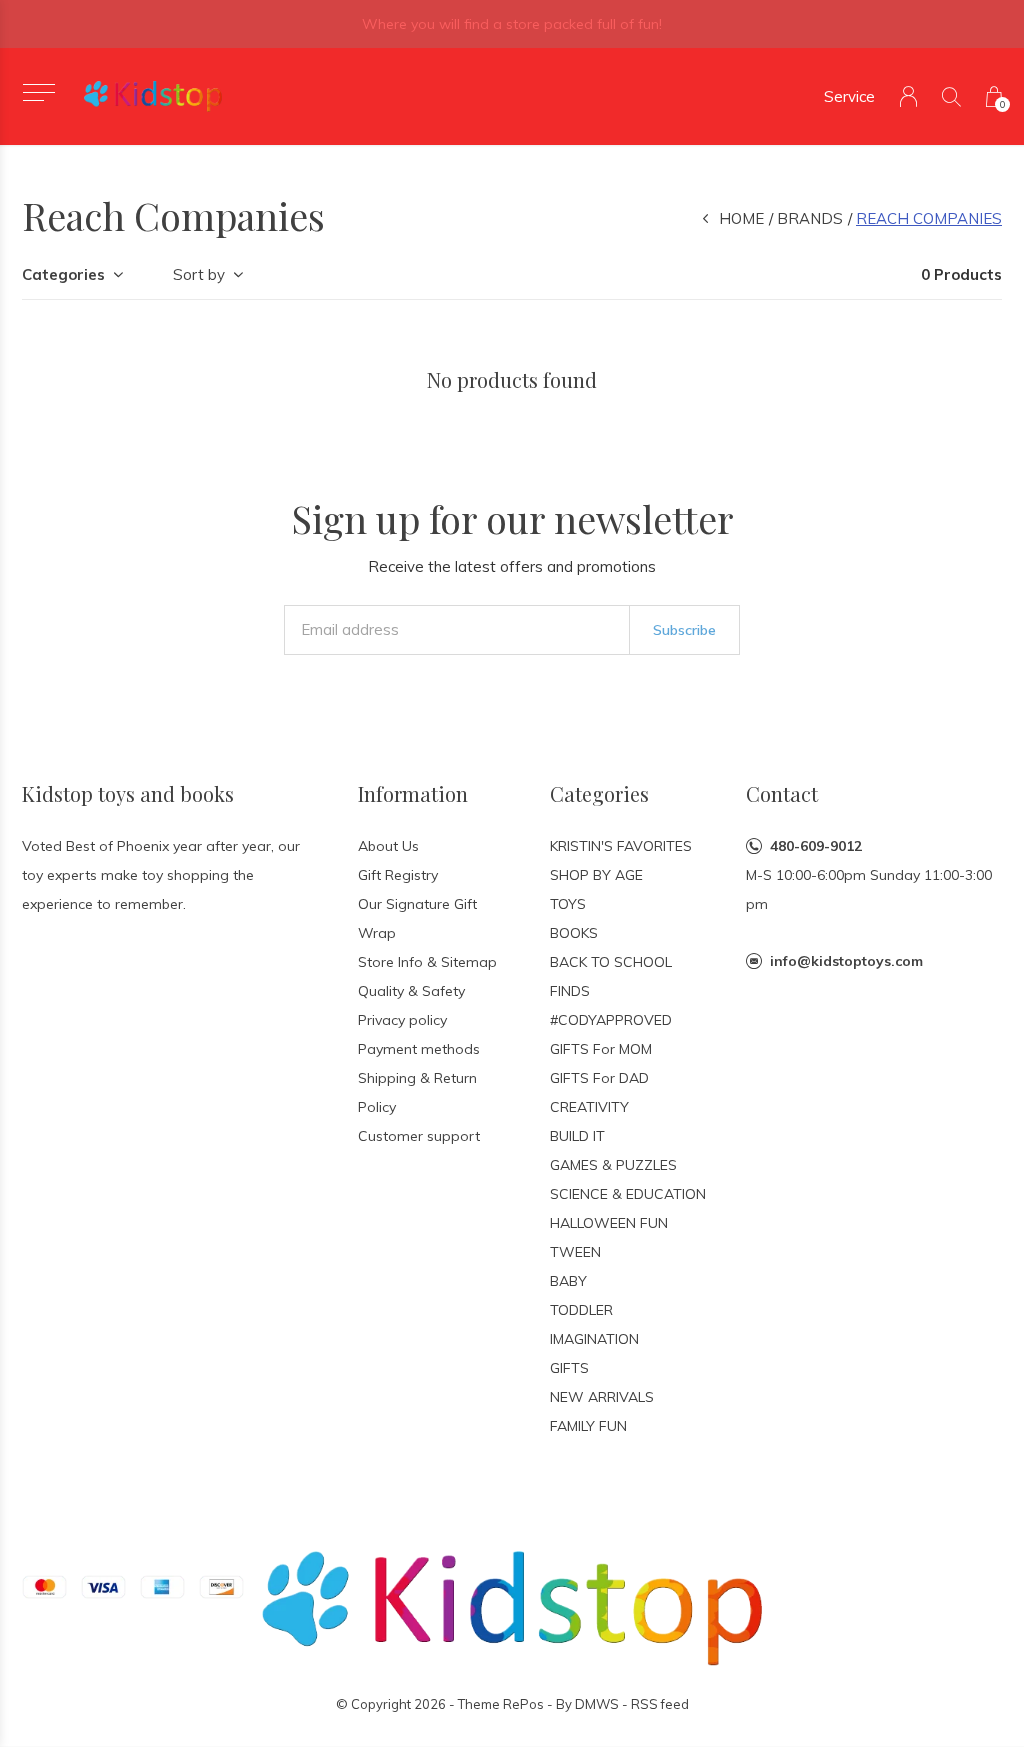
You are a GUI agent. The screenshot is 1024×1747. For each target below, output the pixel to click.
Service (849, 96)
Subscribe (684, 630)
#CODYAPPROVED (611, 1020)
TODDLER (581, 1310)
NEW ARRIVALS (602, 1397)
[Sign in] (908, 96)
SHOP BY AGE (596, 875)
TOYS (568, 904)
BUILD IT (577, 1136)
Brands (810, 218)
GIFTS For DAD (599, 1078)
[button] (38, 92)
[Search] (951, 96)
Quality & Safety (411, 991)
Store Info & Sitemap (427, 962)
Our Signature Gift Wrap (417, 918)
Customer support (419, 1136)
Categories (63, 274)
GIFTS (569, 1368)
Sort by (199, 274)
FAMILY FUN (588, 1426)
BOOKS (574, 933)
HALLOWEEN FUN (609, 1223)
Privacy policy (402, 1020)
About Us (388, 846)
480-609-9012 (816, 846)
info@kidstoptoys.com (846, 961)
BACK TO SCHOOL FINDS (611, 976)
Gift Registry (398, 875)
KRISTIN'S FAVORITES (621, 846)
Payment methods (419, 1049)
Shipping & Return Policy (417, 1092)
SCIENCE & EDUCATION (628, 1194)
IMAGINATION (594, 1339)
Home (741, 218)
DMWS (597, 1704)
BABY (568, 1281)
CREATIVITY (589, 1107)
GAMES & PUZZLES (613, 1165)
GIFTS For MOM (601, 1049)
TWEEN (575, 1252)
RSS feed (660, 1704)
